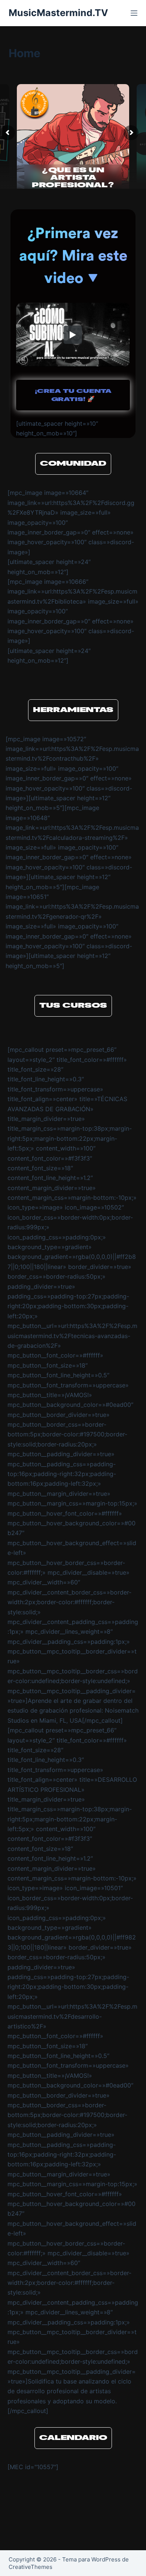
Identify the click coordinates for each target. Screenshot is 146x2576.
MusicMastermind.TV (58, 13)
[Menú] (134, 13)
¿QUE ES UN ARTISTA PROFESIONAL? (73, 178)
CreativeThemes (31, 2567)
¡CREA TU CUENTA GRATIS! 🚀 (73, 395)
